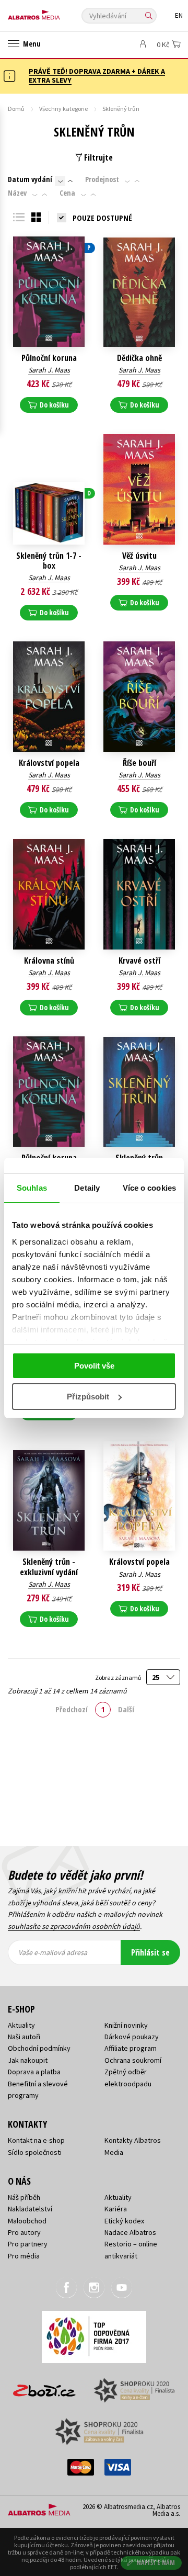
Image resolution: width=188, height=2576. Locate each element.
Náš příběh (24, 2197)
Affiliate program (131, 2048)
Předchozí (72, 1709)
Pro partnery (28, 2244)
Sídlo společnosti (35, 2152)
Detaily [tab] (87, 1188)
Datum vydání (30, 179)
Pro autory (24, 2232)
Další (126, 1709)
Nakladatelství (30, 2209)
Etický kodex (124, 2221)
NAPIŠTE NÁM (156, 2563)
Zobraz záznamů (119, 1677)
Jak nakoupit (28, 2060)
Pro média (24, 2256)
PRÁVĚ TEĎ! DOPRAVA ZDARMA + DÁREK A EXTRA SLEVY (97, 76)
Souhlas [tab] (32, 1188)
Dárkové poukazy (132, 2037)
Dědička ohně (139, 358)
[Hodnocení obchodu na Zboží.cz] (44, 2387)
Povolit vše (94, 1366)
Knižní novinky (126, 2025)
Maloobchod (27, 2221)
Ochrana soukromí (133, 2060)
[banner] (55, 12)
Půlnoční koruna (49, 358)
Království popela (49, 763)
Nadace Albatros (130, 2232)
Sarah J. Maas (49, 370)
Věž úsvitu (139, 556)
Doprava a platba (34, 2072)
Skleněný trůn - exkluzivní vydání (49, 1567)
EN (179, 15)
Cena (67, 193)
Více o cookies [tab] (149, 1188)
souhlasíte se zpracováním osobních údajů (74, 1926)
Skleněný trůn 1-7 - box (49, 561)
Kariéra (116, 2209)
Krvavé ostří (139, 961)
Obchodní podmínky (39, 2048)
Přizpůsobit (88, 1397)
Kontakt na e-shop (36, 2140)
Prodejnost (102, 179)
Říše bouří (139, 763)
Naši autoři (24, 2037)
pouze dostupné (102, 218)
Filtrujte (97, 157)
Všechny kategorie (63, 109)
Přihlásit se (150, 1952)
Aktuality (21, 2025)
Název (17, 193)
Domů (16, 109)
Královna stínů (49, 961)
